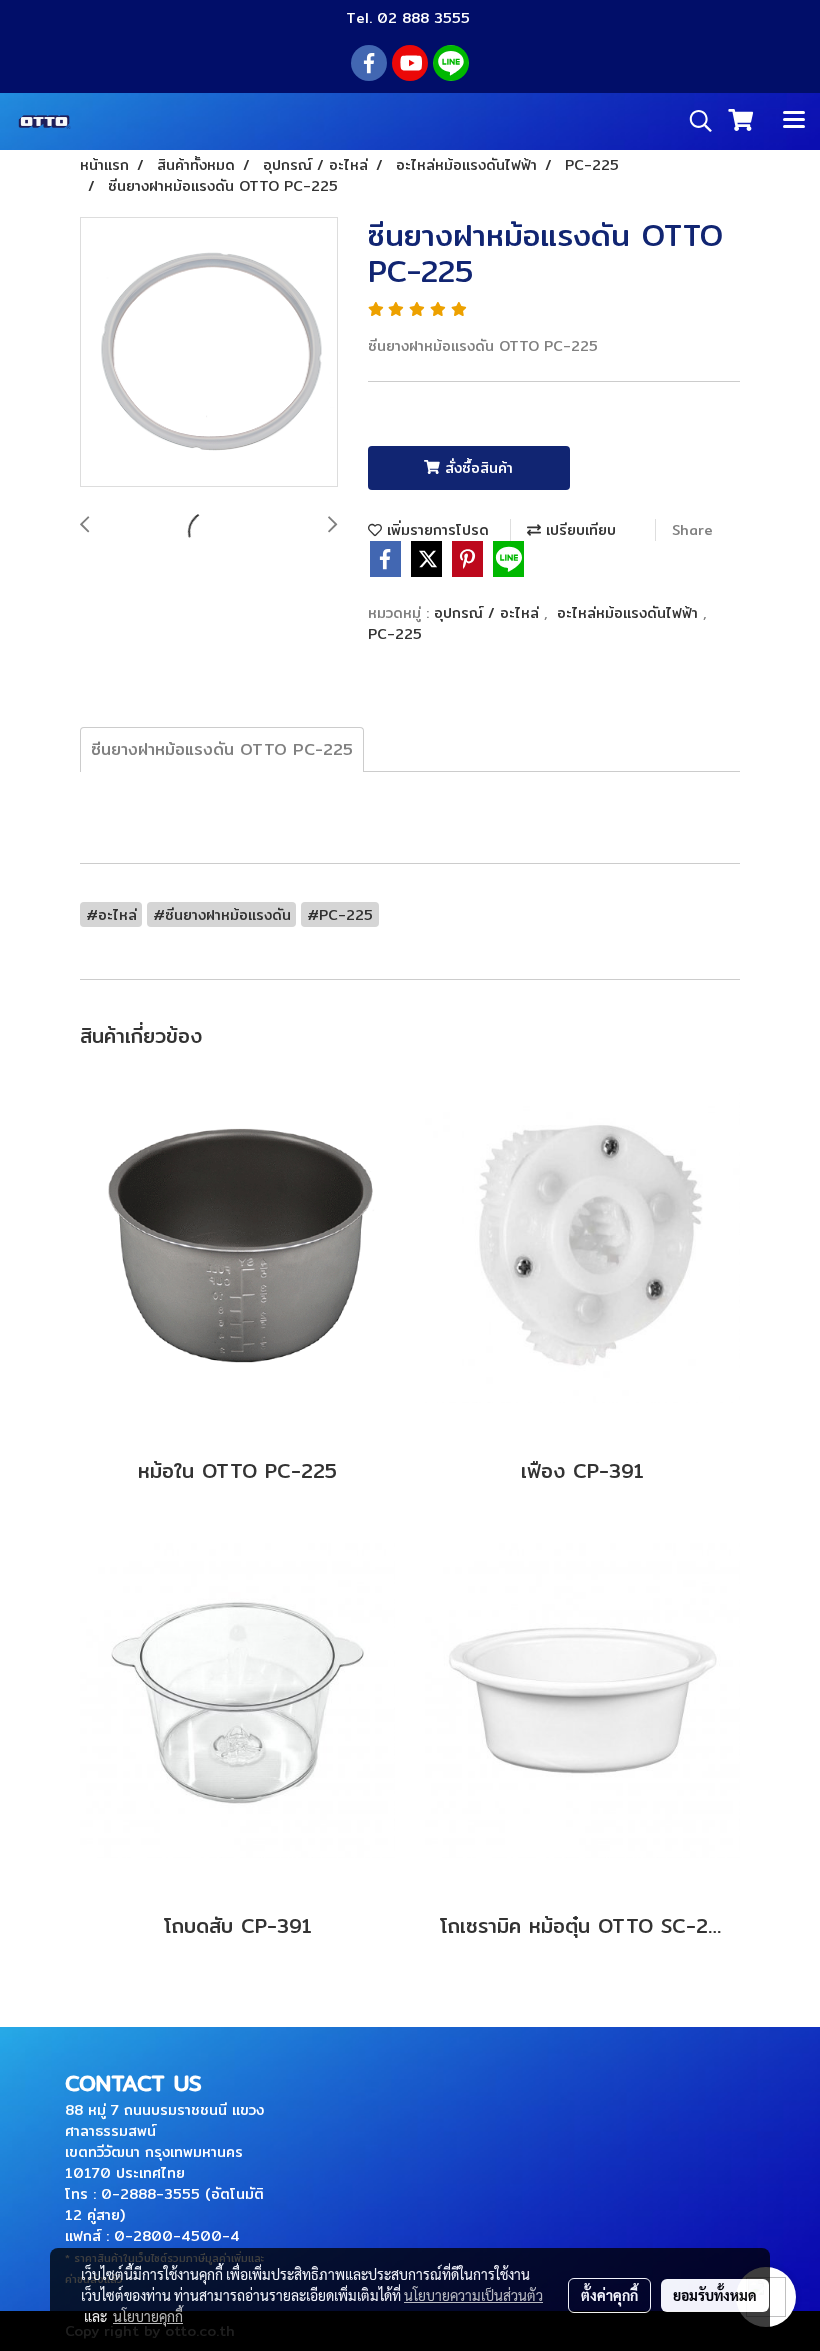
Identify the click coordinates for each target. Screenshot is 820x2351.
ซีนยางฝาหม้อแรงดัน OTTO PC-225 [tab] (222, 749)
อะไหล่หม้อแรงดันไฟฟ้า (630, 613)
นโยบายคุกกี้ (148, 2316)
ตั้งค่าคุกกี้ (609, 2295)
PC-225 (395, 634)
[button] (694, 121)
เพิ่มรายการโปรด (435, 530)
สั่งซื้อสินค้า (476, 468)
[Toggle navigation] (794, 121)
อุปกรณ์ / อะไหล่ (489, 613)
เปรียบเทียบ (578, 530)
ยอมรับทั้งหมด (715, 2295)
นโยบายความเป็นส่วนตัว (473, 2295)
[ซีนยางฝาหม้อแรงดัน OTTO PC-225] (209, 353)
